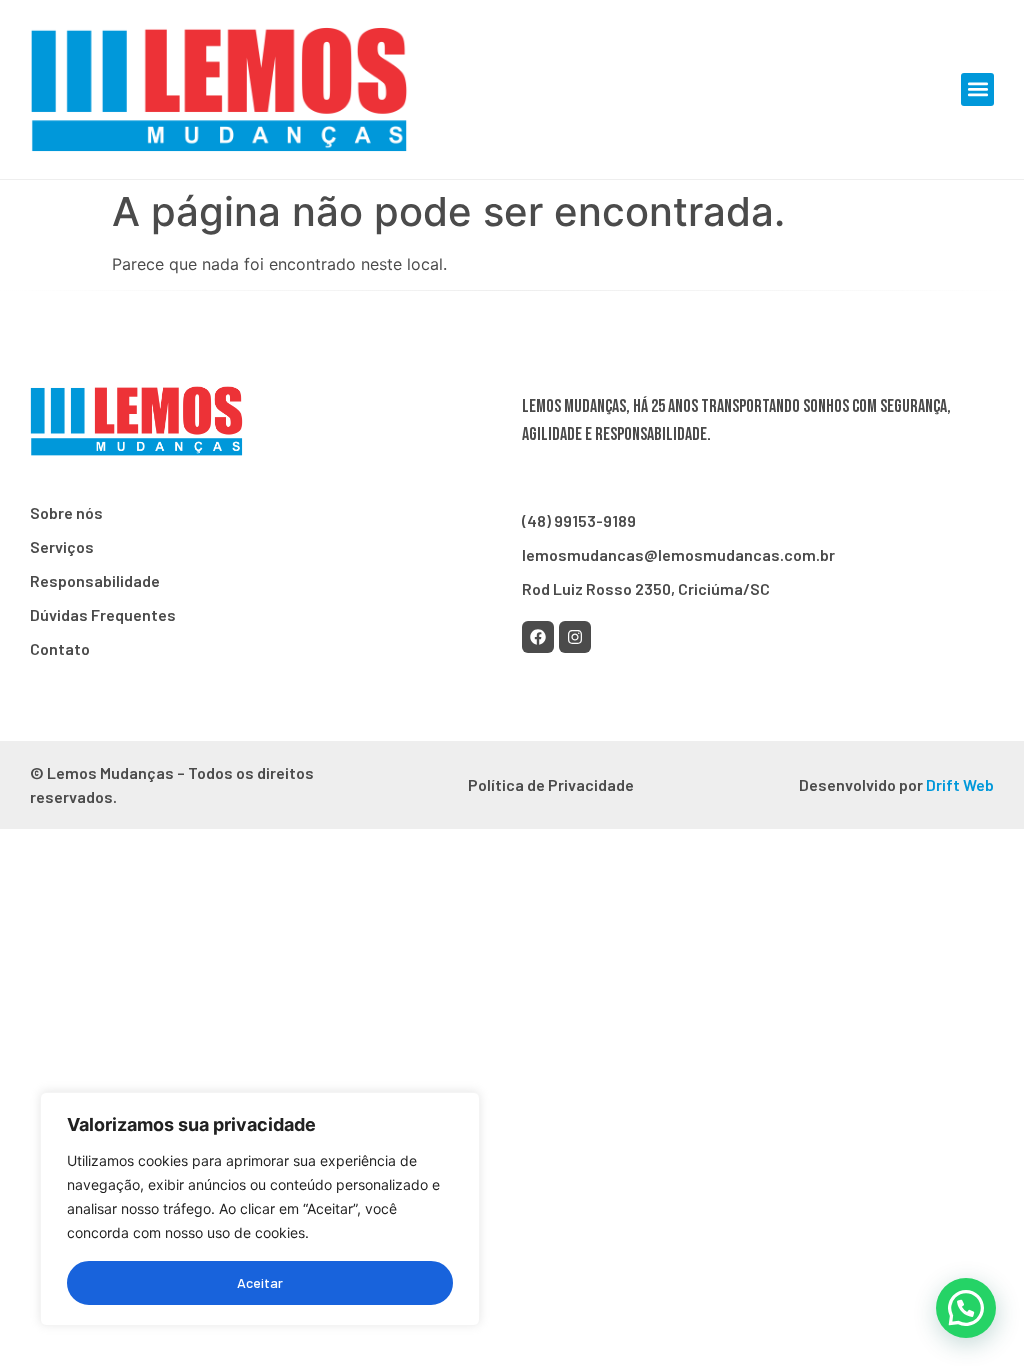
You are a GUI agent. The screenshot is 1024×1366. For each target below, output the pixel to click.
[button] (977, 89)
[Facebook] (538, 637)
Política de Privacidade (551, 784)
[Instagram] (575, 637)
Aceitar (260, 1282)
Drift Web (960, 784)
